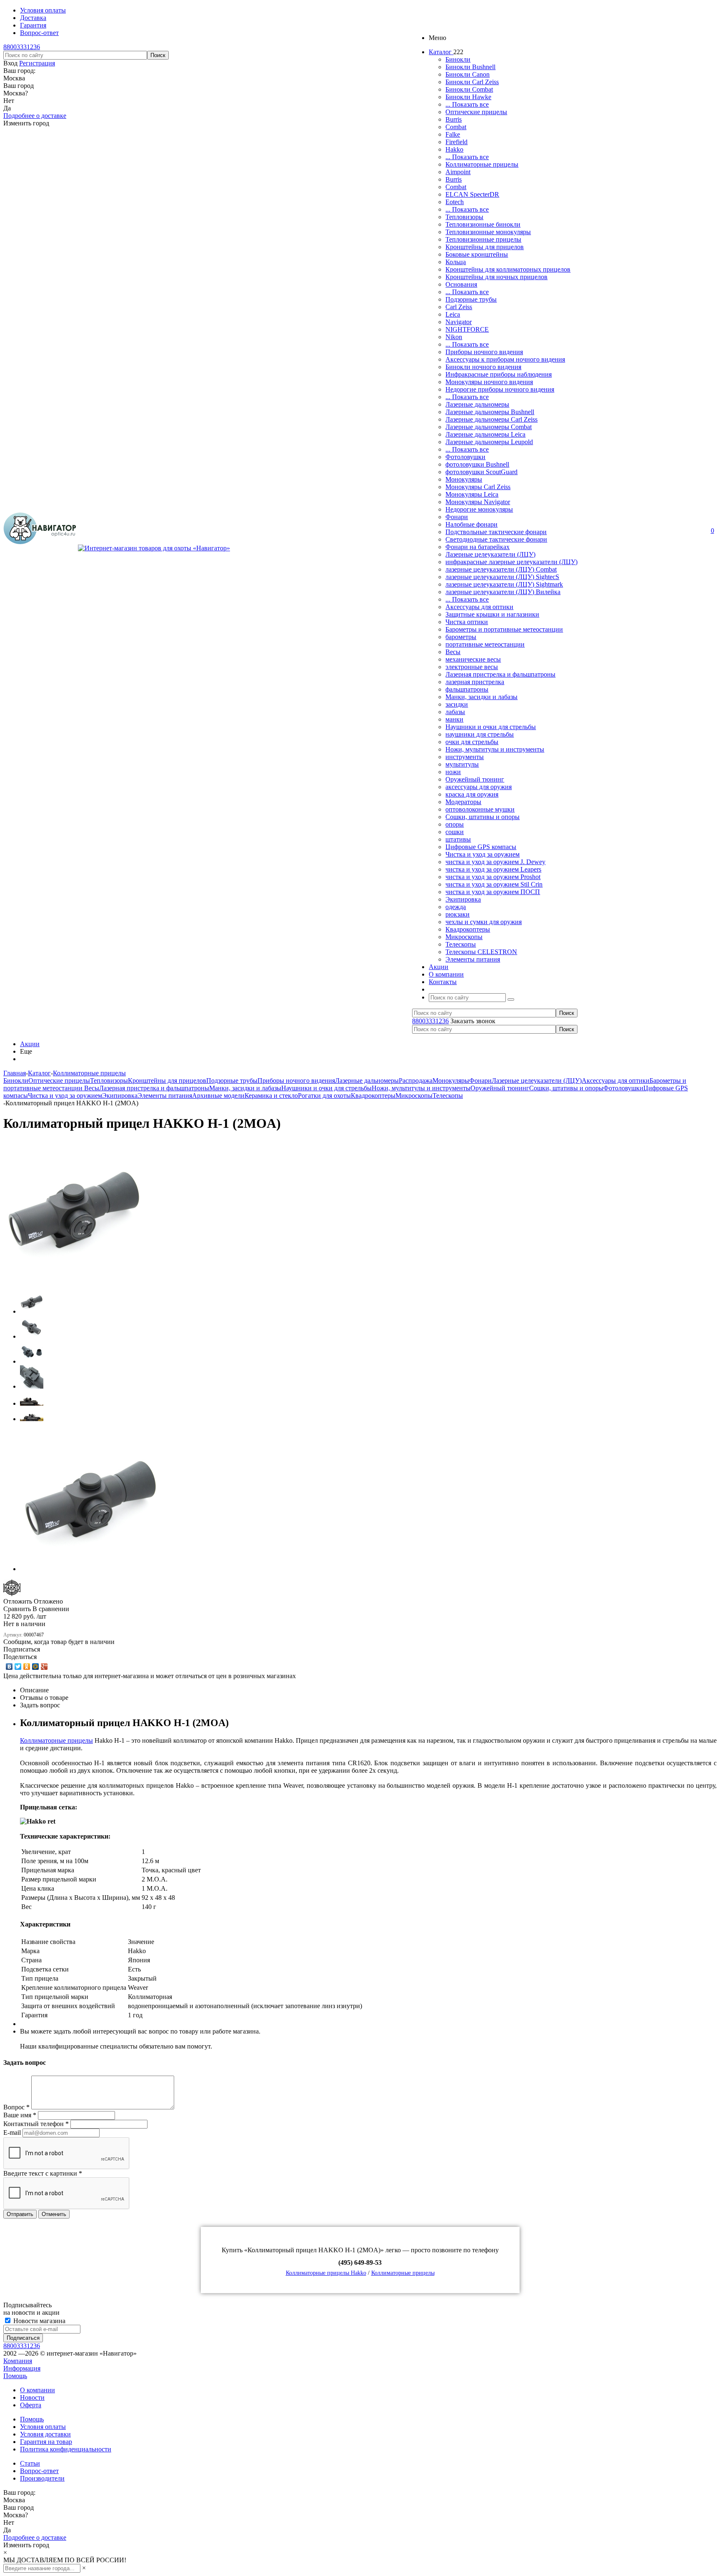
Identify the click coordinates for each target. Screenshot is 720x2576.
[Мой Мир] (36, 1667)
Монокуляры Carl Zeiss (478, 487)
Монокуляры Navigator (478, 502)
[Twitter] (18, 1667)
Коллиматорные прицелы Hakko (326, 2273)
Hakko (454, 149)
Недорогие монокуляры (479, 509)
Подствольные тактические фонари (496, 532)
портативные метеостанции (485, 644)
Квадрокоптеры (468, 929)
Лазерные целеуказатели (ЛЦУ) (490, 554)
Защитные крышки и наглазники (492, 614)
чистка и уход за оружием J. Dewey (495, 862)
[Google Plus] (44, 1667)
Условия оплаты (43, 2427)
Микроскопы (464, 937)
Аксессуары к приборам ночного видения (505, 359)
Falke (453, 134)
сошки (455, 832)
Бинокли (458, 59)
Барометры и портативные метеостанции (504, 629)
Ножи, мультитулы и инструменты (495, 749)
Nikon (454, 337)
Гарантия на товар (46, 2442)
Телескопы (461, 944)
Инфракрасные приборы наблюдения (499, 374)
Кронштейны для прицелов (485, 247)
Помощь (15, 2376)
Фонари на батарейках (477, 547)
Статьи (30, 2463)
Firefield (456, 142)
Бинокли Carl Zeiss (472, 82)
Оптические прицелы (476, 112)
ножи (453, 772)
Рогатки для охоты (324, 1096)
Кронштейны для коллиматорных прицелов (508, 269)
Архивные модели (218, 1096)
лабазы (455, 712)
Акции (30, 1044)
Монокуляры (464, 479)
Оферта (31, 2405)
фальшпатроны (467, 689)
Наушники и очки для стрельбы (491, 727)
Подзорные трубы (471, 299)
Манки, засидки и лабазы (481, 697)
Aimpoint (458, 172)
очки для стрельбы (472, 742)
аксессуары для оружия (479, 787)
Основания (461, 284)
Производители (42, 2478)
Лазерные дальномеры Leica (485, 434)
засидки (457, 704)
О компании (37, 2390)
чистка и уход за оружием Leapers (493, 869)
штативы (458, 839)
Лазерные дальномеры (477, 404)
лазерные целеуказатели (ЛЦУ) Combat (501, 569)
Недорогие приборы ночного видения (500, 389)
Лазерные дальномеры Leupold (489, 442)
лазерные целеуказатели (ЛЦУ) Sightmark (504, 584)
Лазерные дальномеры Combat (489, 427)
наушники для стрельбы (480, 734)
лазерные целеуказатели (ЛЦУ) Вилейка (503, 592)
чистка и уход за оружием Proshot (493, 877)
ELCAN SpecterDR (472, 194)
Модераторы (463, 802)
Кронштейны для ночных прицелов (496, 277)
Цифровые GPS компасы (481, 847)
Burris (454, 119)
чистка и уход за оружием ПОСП (493, 892)
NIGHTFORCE (467, 329)
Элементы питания (473, 959)
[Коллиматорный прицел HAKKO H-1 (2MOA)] (74, 1280)
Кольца (456, 262)
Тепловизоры (464, 217)
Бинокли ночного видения (483, 367)
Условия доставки (45, 2434)
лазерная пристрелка (475, 682)
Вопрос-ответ (39, 2471)
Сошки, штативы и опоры (482, 817)
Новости (32, 2397)
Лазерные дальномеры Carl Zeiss (491, 419)
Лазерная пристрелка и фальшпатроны (500, 674)
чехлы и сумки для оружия (484, 922)
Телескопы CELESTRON (481, 952)
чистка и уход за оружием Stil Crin (494, 884)
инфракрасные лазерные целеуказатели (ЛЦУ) (511, 562)
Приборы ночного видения (484, 352)
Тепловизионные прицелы (483, 239)
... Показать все (467, 104)
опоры (455, 824)
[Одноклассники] (27, 1667)
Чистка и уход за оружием (482, 854)
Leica (453, 314)
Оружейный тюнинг (475, 779)
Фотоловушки (465, 457)
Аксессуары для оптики (479, 607)
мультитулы (462, 764)
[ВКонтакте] (9, 1667)
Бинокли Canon (467, 74)
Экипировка (463, 899)
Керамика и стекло (271, 1096)
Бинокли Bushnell (470, 67)
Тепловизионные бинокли (483, 224)
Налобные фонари (471, 524)
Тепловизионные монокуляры (488, 232)
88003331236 (22, 47)
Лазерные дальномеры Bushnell (490, 412)
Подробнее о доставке (35, 116)
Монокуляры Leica (472, 494)
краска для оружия (472, 794)
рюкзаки (457, 914)
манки (454, 719)
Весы (453, 652)
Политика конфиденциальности (66, 2449)
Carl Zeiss (459, 307)
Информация (22, 2368)
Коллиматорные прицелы (482, 164)
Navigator (459, 322)
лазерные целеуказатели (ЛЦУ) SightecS (502, 577)
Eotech (455, 202)
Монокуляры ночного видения (489, 382)
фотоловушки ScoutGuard (481, 472)
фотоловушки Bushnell (477, 464)
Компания (18, 2361)
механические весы (473, 659)
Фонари (457, 517)
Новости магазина (39, 2321)
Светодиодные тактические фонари (496, 539)
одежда (456, 907)
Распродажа (416, 1081)
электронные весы (472, 667)
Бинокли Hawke (468, 97)
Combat (456, 127)
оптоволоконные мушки (480, 809)
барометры (461, 637)
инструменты (465, 757)
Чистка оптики (467, 622)
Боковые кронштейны (477, 254)
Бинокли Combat (469, 89)
